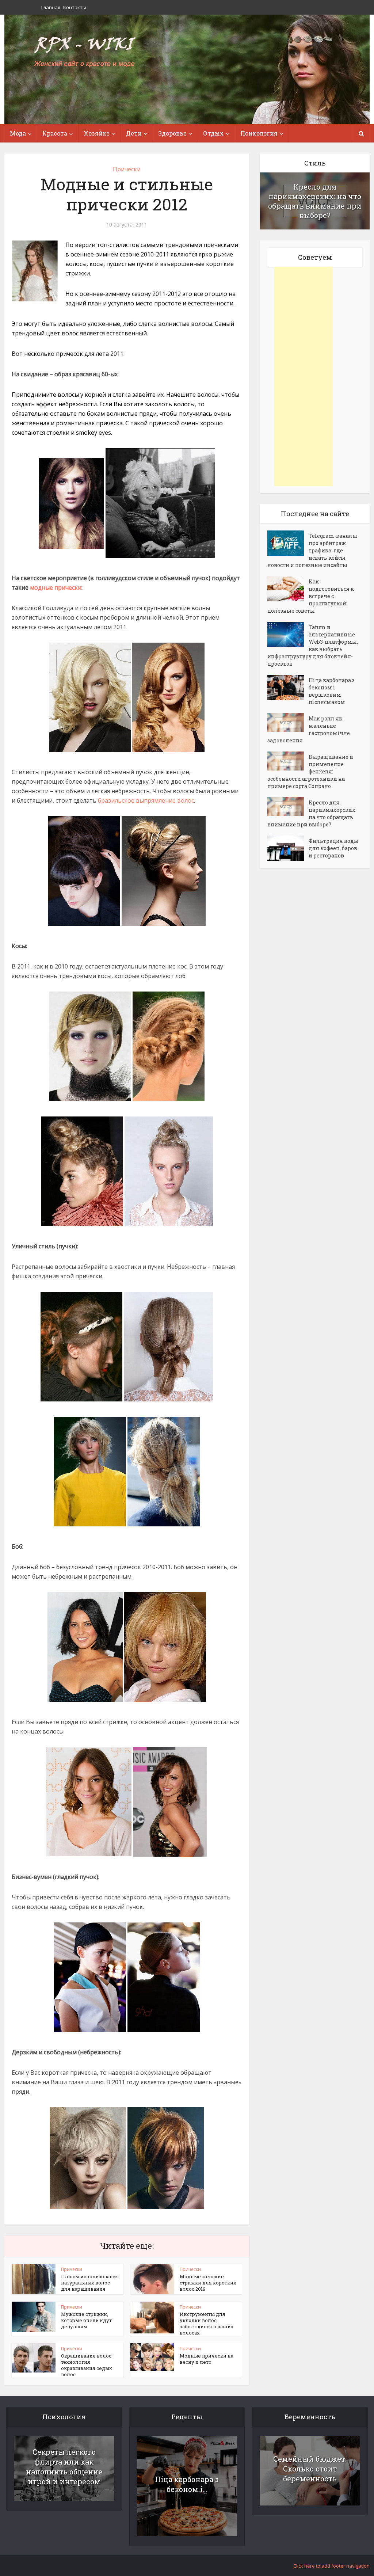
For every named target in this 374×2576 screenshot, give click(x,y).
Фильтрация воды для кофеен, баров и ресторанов (334, 848)
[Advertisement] (304, 376)
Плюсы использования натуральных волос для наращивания (90, 2283)
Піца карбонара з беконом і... (187, 2484)
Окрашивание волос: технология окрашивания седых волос (87, 2365)
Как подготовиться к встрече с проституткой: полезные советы (311, 596)
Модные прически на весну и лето (207, 2359)
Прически (127, 169)
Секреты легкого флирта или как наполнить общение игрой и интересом (64, 2467)
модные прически (56, 587)
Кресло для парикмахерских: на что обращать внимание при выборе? (315, 201)
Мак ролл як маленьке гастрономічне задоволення (309, 729)
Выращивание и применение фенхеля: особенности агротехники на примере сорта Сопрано (310, 771)
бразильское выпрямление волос (146, 800)
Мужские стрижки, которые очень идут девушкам (86, 2320)
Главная (51, 7)
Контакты (75, 7)
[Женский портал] (85, 52)
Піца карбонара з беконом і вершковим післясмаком (332, 691)
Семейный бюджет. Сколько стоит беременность (310, 2469)
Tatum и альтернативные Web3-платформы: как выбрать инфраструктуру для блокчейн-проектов (313, 645)
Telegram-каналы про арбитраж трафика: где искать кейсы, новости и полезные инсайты (312, 550)
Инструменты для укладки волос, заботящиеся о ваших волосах (207, 2323)
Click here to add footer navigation (331, 2566)
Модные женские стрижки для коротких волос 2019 (208, 2283)
